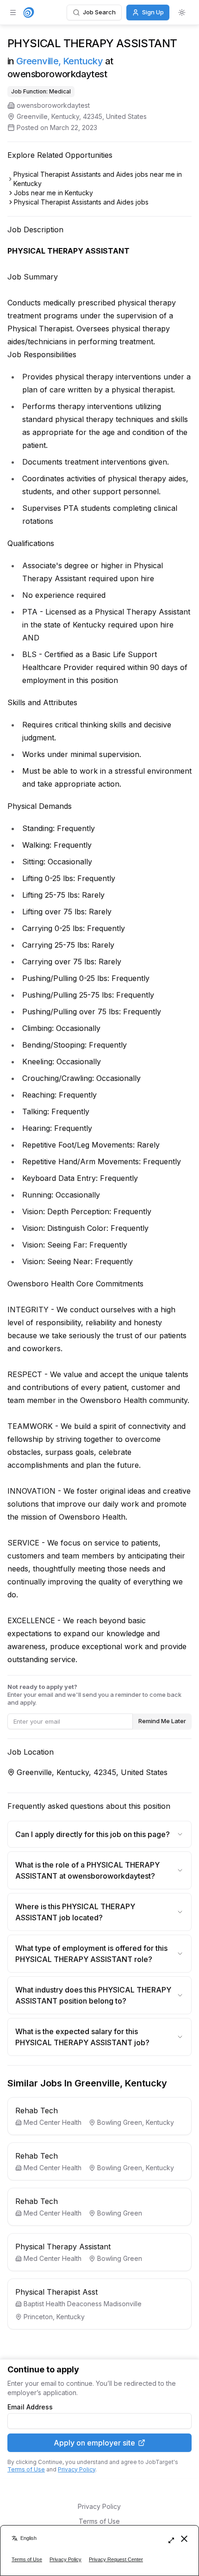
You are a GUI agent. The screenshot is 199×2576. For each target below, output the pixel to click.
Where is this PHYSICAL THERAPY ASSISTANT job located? (75, 1912)
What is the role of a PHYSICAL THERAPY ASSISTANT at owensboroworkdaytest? (87, 1870)
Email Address (30, 2407)
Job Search (99, 12)
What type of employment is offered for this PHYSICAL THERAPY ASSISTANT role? (91, 1954)
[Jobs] (29, 12)
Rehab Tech (37, 2110)
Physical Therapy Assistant (63, 2247)
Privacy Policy (77, 2469)
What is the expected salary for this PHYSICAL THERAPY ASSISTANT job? (82, 2037)
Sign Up (153, 12)
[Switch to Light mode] (182, 12)
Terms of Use (26, 2469)
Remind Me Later (162, 1721)
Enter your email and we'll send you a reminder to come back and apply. (94, 1695)
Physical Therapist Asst (56, 2292)
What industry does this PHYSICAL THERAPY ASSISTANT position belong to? (93, 1995)
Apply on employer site (94, 2443)
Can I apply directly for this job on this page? (93, 1834)
